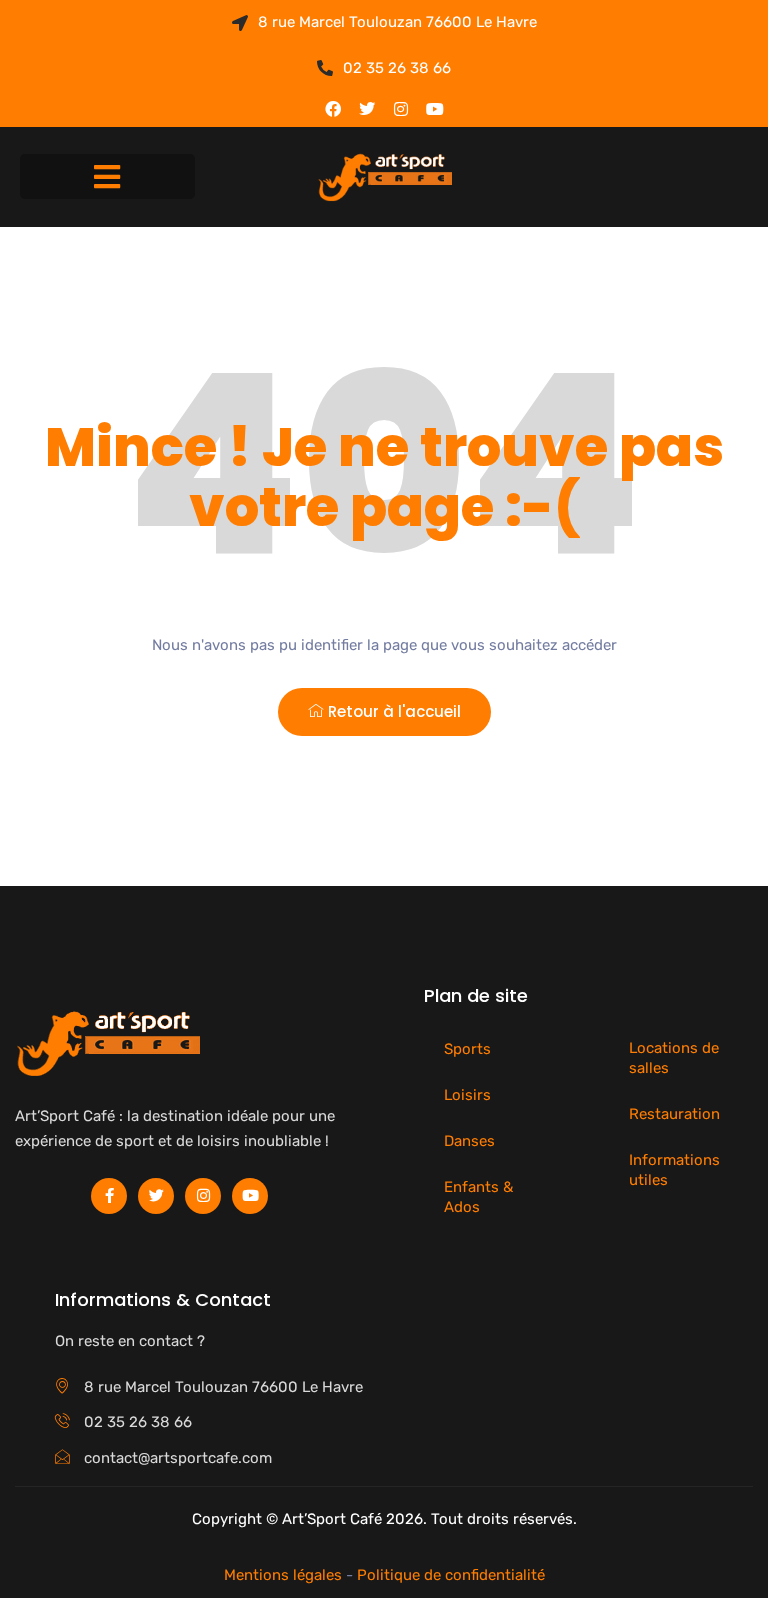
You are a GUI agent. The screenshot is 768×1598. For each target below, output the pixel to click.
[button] (107, 176)
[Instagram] (401, 109)
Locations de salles (674, 1058)
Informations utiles (674, 1170)
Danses (469, 1141)
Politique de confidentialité (451, 1575)
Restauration (674, 1114)
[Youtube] (435, 109)
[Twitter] (367, 109)
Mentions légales (283, 1575)
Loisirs (467, 1095)
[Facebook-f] (109, 1196)
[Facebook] (333, 109)
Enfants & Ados (478, 1197)
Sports (467, 1049)
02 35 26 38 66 (397, 68)
